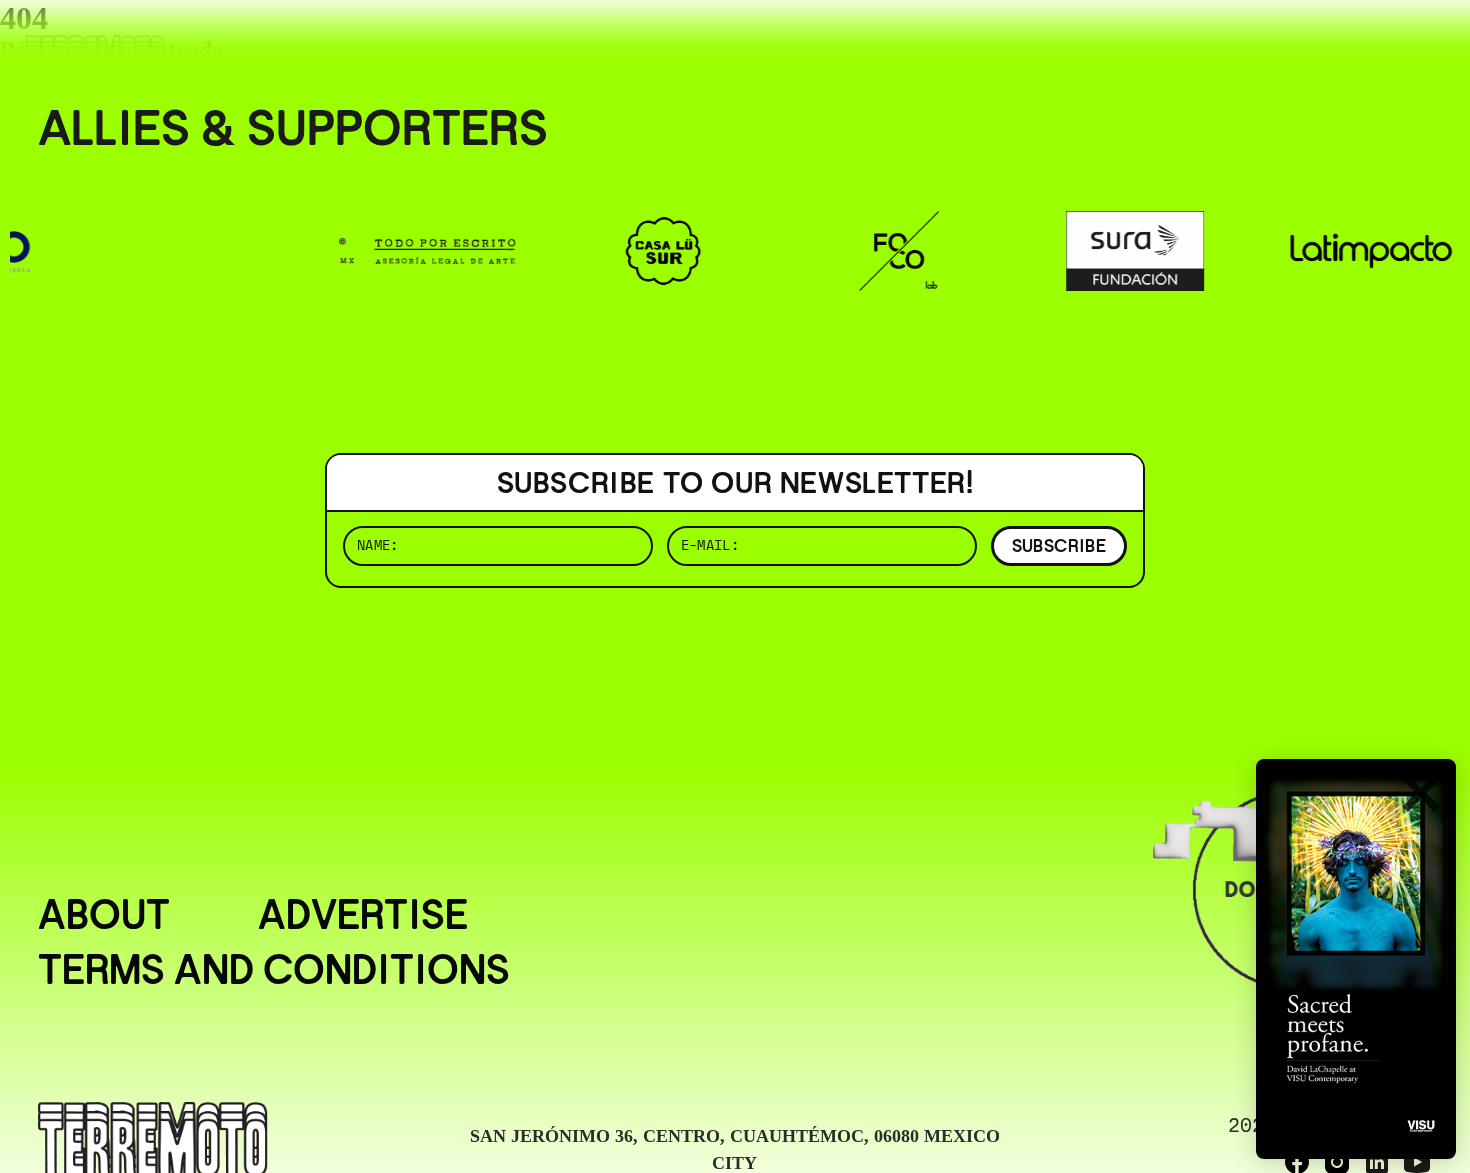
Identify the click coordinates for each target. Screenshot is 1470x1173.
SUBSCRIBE (1059, 545)
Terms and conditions (274, 970)
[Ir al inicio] (95, 56)
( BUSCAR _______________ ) (1100, 44)
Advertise (363, 915)
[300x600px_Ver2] (1356, 959)
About (104, 915)
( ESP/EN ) (1360, 44)
